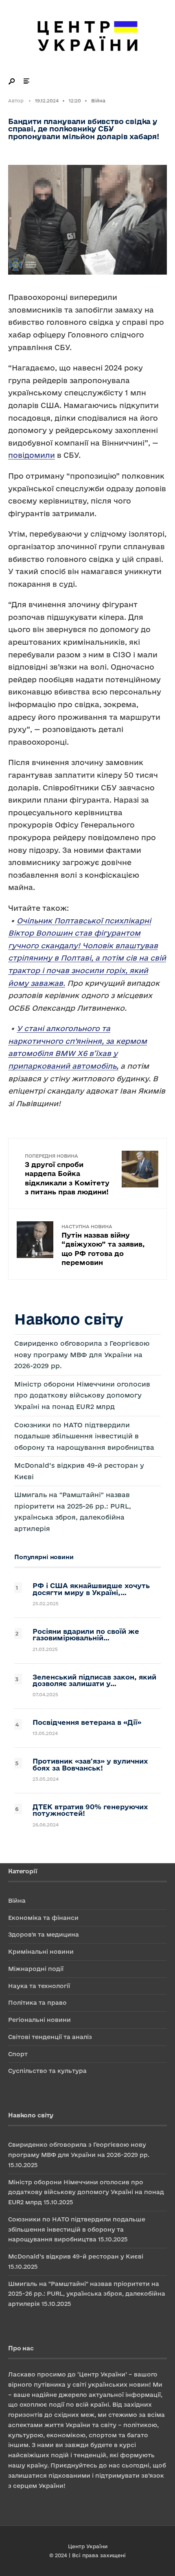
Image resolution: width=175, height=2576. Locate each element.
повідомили (32, 455)
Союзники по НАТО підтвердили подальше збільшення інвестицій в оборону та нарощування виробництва (84, 1436)
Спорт (18, 2054)
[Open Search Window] (12, 81)
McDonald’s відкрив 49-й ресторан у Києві (76, 2256)
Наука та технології (39, 1986)
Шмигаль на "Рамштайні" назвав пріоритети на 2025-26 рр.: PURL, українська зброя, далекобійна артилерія (87, 2294)
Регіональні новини (39, 2020)
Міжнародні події (36, 1969)
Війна (98, 101)
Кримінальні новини (41, 1951)
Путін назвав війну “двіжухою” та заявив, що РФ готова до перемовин (103, 1245)
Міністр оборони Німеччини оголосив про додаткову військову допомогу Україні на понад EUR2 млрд (82, 1395)
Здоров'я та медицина (44, 1934)
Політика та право (37, 2002)
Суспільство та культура (47, 2071)
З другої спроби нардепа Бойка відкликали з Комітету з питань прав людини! (67, 1174)
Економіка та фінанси (43, 1918)
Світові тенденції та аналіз (50, 2037)
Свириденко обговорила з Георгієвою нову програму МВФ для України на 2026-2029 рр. (82, 1355)
